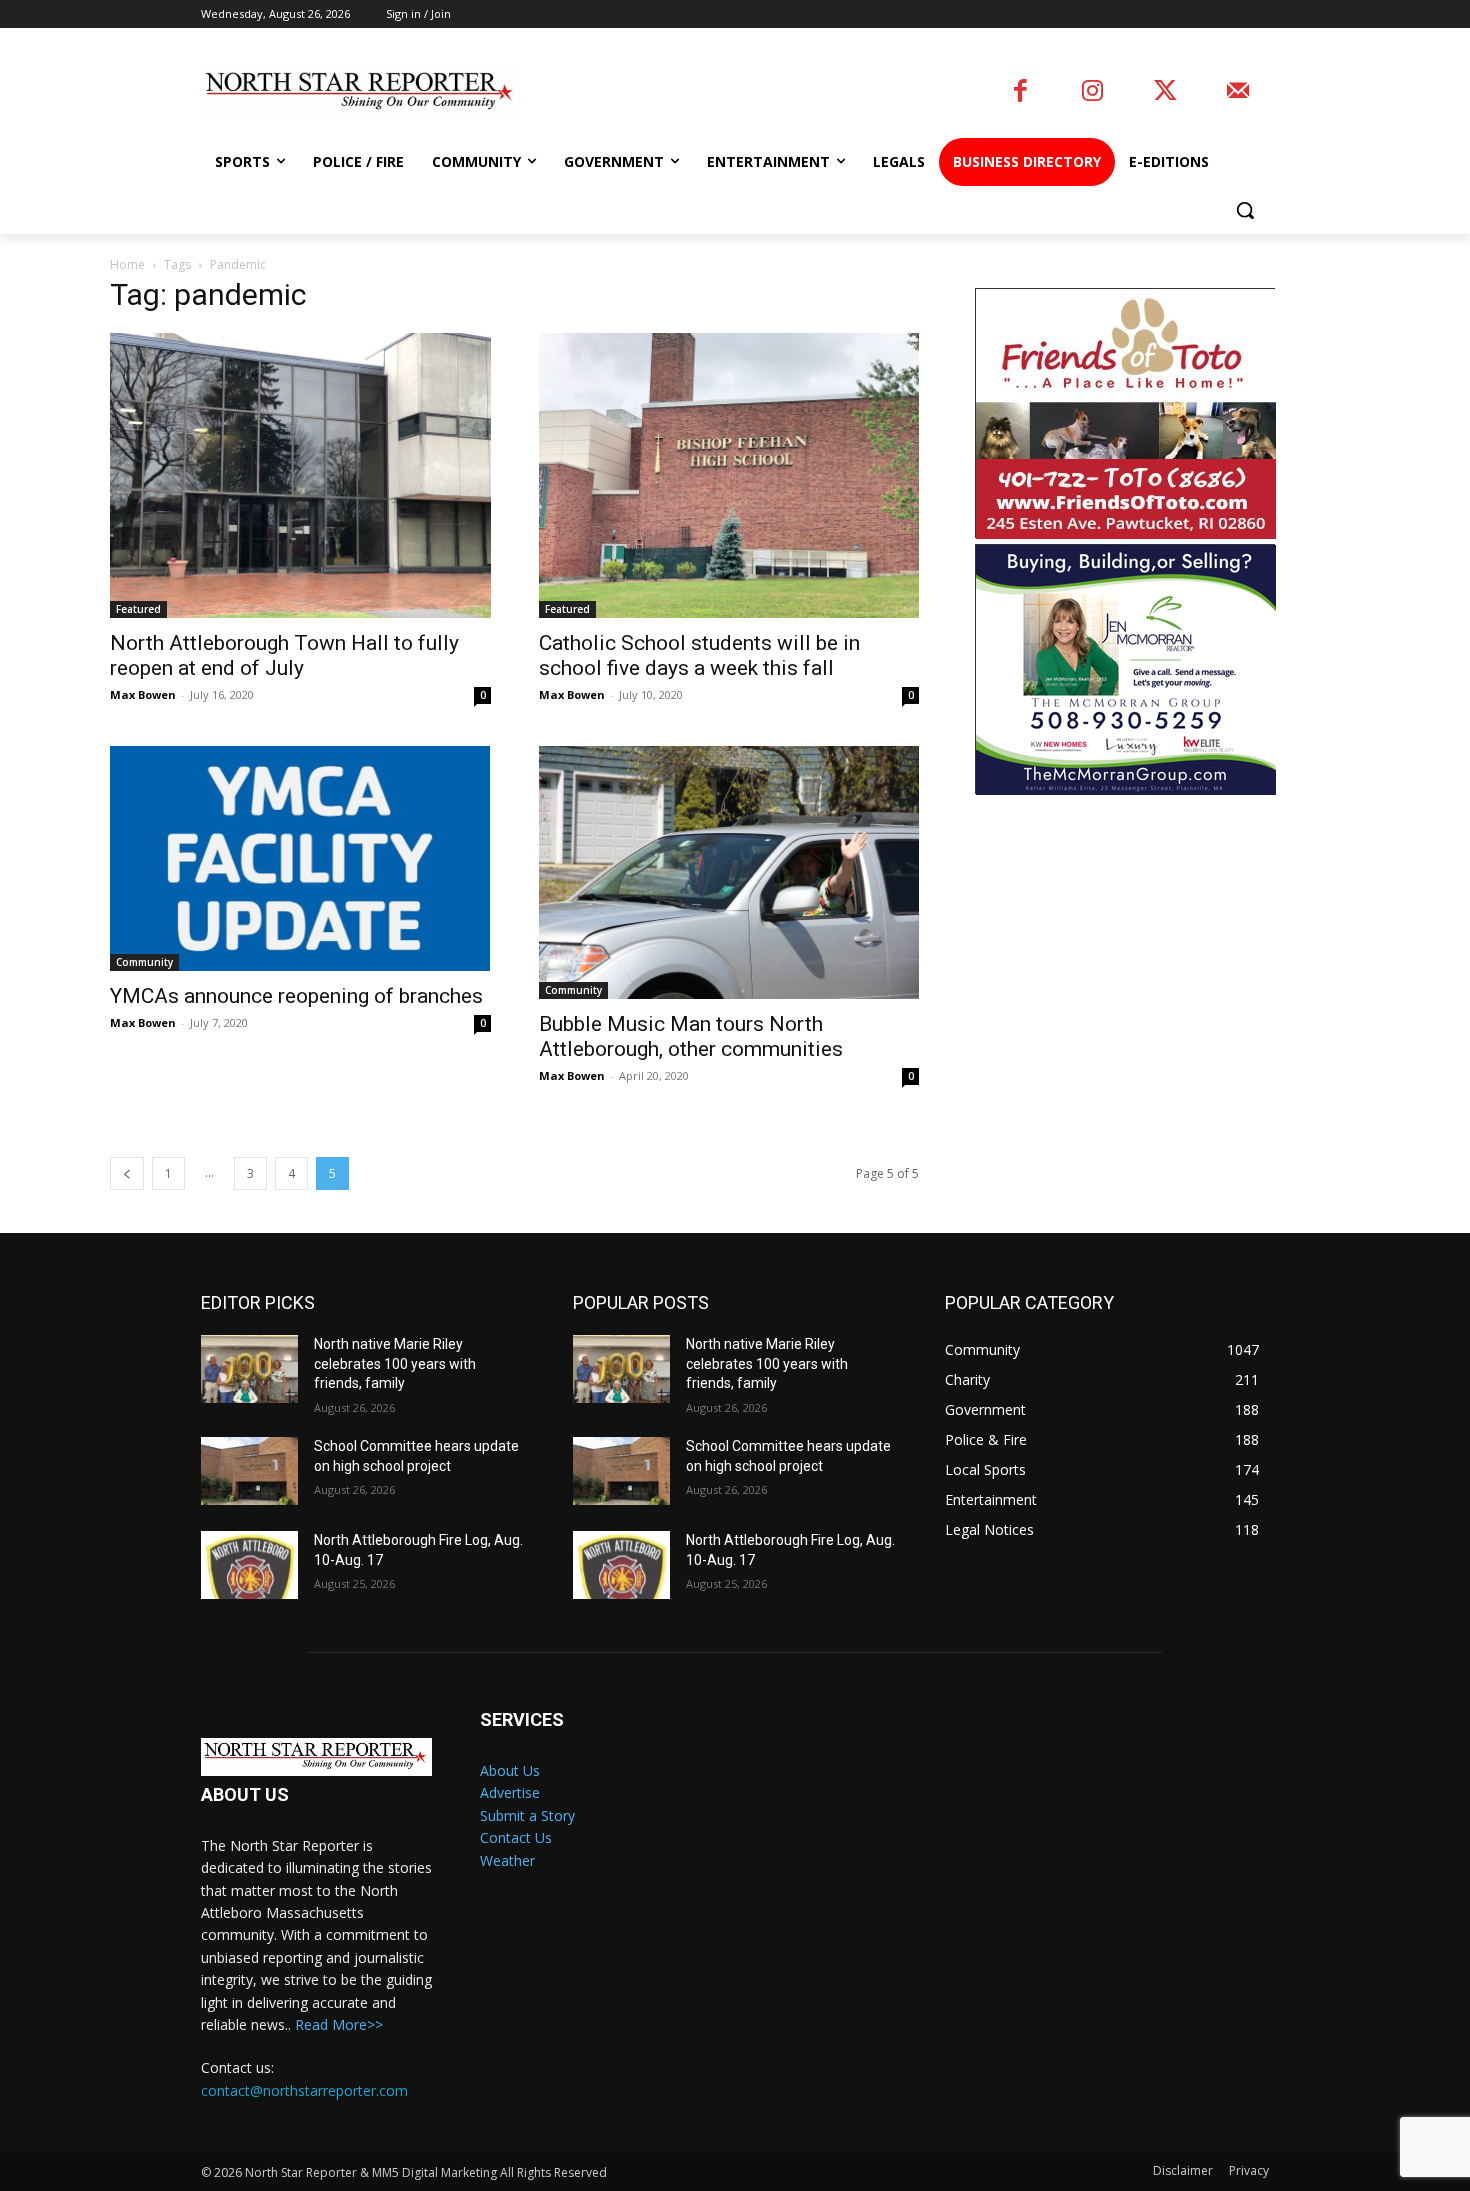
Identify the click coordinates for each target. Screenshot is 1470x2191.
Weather (507, 1860)
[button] (1245, 210)
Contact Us (516, 1837)
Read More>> (339, 2024)
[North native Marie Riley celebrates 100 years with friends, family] (249, 1369)
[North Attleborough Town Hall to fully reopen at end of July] (300, 475)
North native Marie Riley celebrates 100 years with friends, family (395, 1363)
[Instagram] (1092, 92)
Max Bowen (143, 694)
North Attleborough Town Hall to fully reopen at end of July (284, 655)
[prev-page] (127, 1173)
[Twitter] (1165, 92)
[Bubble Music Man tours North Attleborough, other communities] (729, 873)
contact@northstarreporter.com (304, 2090)
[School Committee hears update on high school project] (249, 1471)
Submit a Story (527, 1815)
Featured (138, 609)
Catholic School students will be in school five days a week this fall (699, 655)
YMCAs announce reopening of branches (296, 996)
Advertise (510, 1792)
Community (144, 962)
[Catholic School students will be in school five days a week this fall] (729, 475)
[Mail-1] (1237, 92)
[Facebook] (1020, 92)
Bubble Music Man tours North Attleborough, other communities (691, 1036)
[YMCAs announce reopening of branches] (300, 858)
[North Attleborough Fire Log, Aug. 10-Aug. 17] (249, 1565)
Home (127, 264)
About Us (510, 1770)
